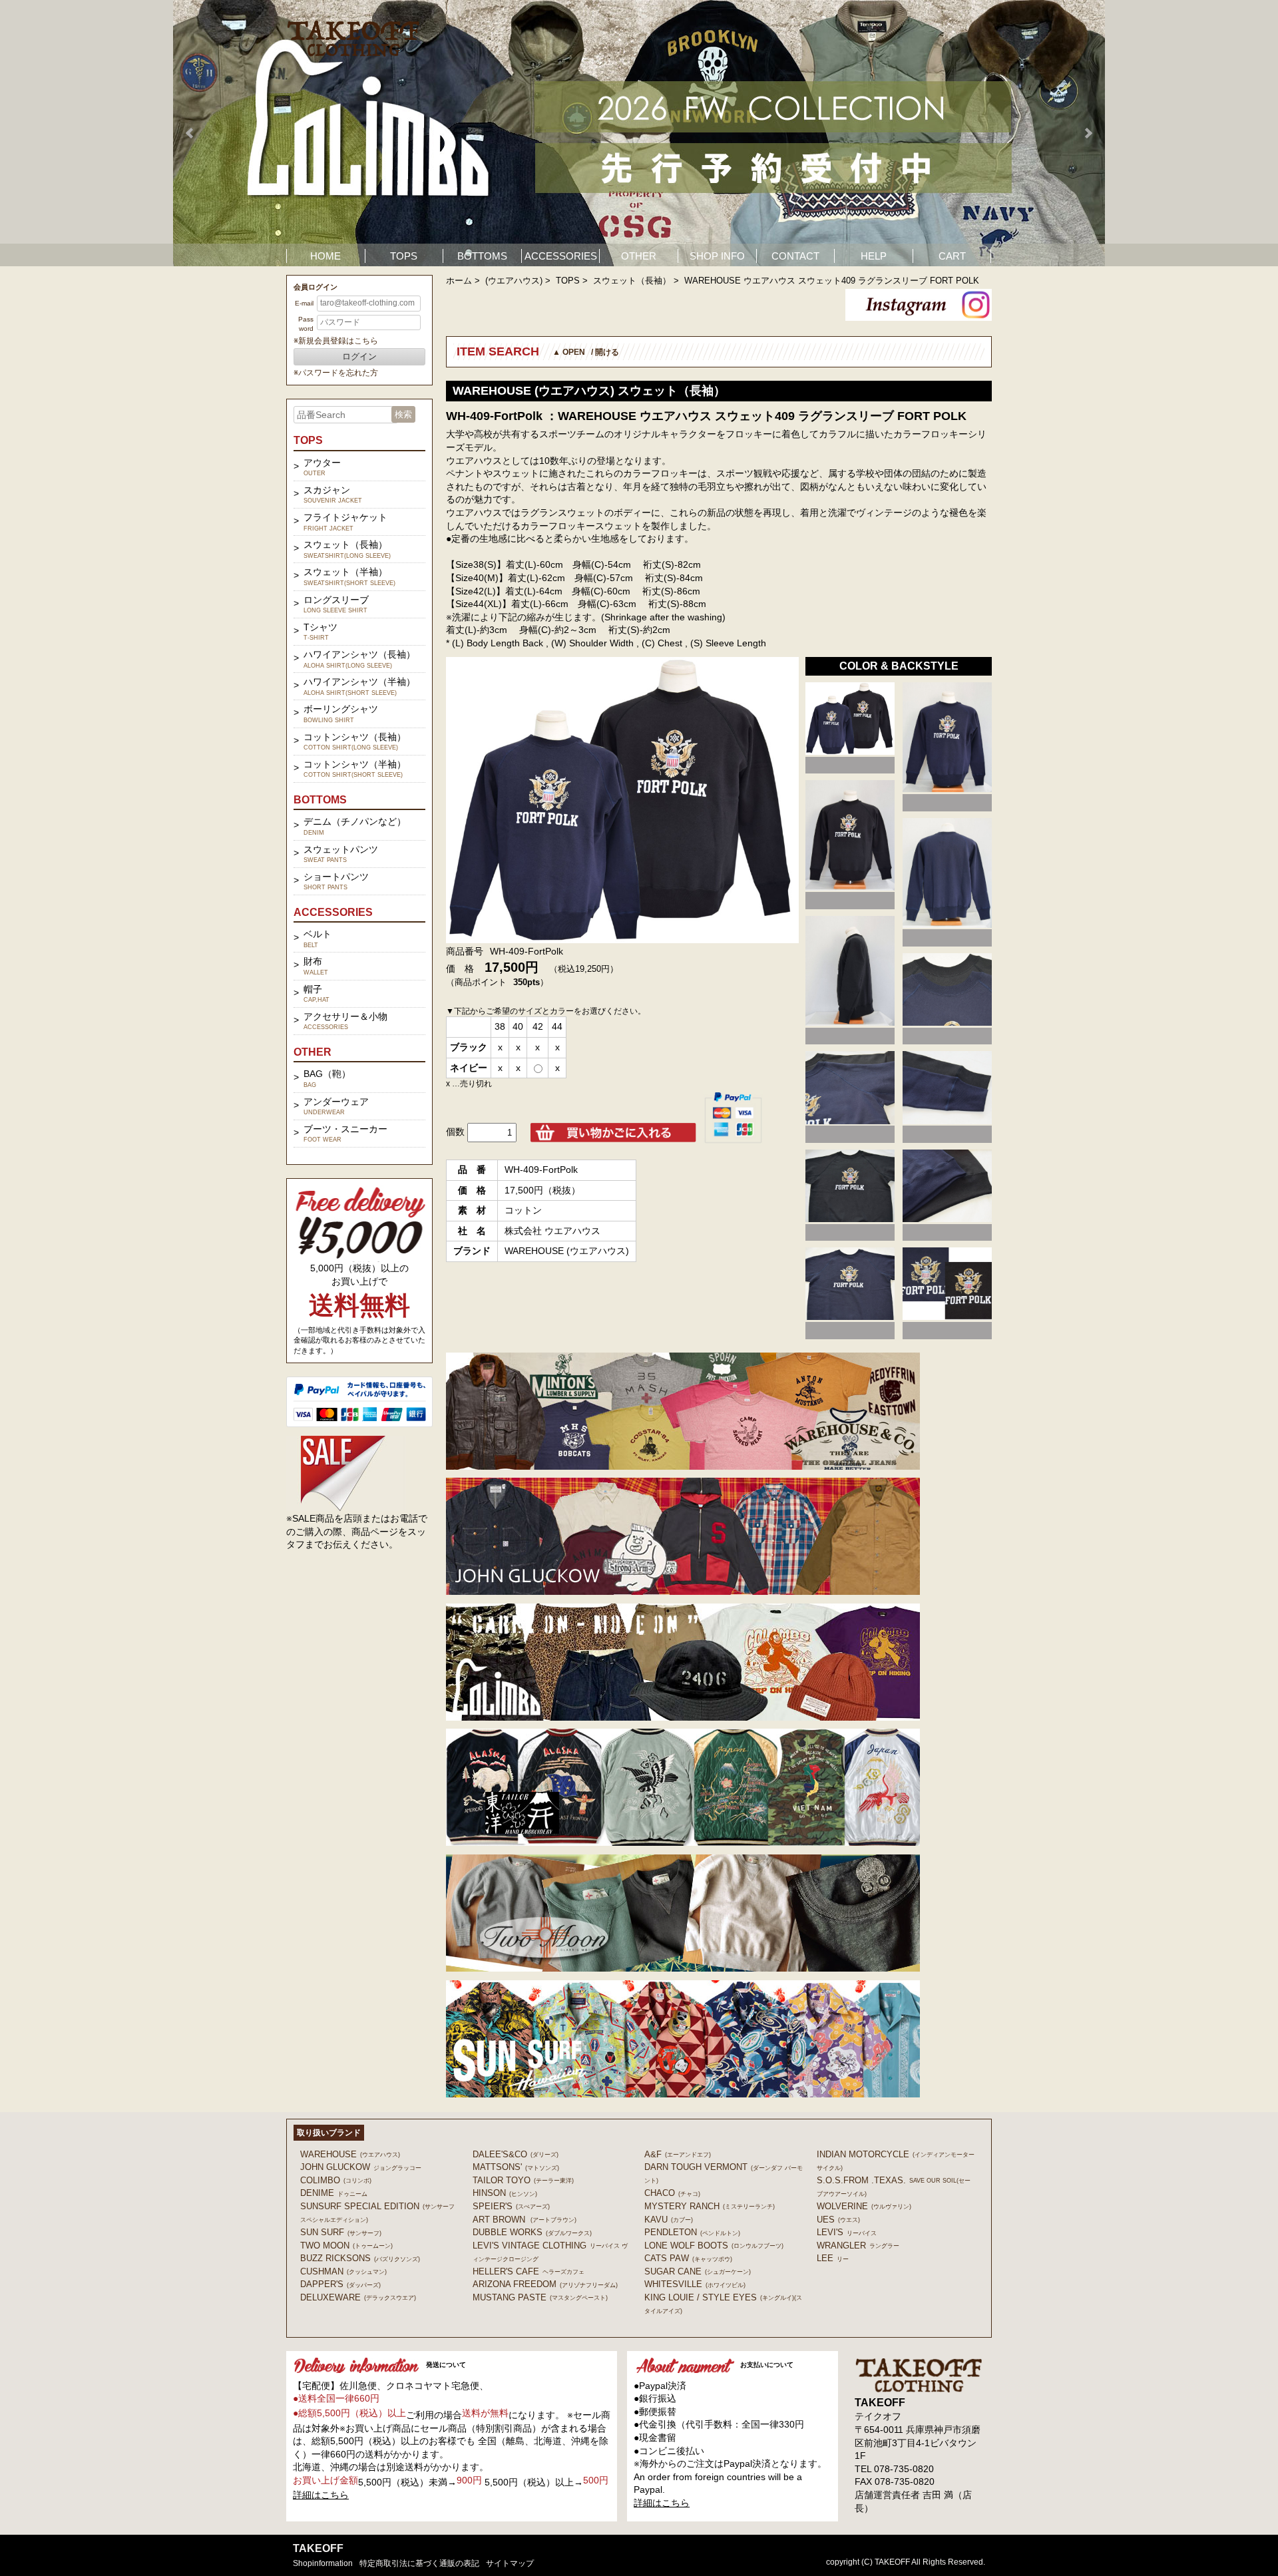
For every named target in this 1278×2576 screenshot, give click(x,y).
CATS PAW (688, 2258)
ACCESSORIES (561, 256)
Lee (833, 2258)
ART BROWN (525, 2220)
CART (952, 256)
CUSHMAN (343, 2271)
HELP (874, 256)
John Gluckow (361, 2167)
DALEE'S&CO (516, 2154)
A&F (678, 2154)
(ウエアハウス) (514, 281)
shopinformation (323, 2563)
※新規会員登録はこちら (336, 341)
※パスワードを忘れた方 (336, 373)
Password (306, 324)
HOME (325, 256)
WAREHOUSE (350, 2154)
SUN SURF (341, 2232)
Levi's (847, 2232)
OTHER (639, 256)
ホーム (459, 281)
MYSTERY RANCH (710, 2206)
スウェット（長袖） (632, 281)
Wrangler (858, 2246)
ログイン (359, 356)
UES (838, 2220)
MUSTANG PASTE (540, 2297)
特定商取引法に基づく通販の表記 (419, 2563)
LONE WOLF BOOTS (714, 2246)
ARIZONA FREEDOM (545, 2284)
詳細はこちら (321, 2495)
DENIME (334, 2193)
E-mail (304, 303)
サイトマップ (510, 2563)
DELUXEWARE (358, 2297)
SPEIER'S (511, 2206)
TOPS (404, 256)
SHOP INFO (717, 256)
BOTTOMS (482, 256)
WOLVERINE (864, 2206)
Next (1088, 133)
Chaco (672, 2193)
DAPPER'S (340, 2284)
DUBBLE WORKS (532, 2232)
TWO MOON (346, 2246)
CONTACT (795, 256)
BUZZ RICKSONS (360, 2258)
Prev (190, 133)
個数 (455, 1132)
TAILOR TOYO (523, 2180)
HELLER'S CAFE (529, 2271)
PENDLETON (692, 2232)
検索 (403, 414)
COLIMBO (336, 2180)
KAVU (669, 2220)
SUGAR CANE (698, 2271)
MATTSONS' (516, 2167)
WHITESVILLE (695, 2284)
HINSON (505, 2193)
